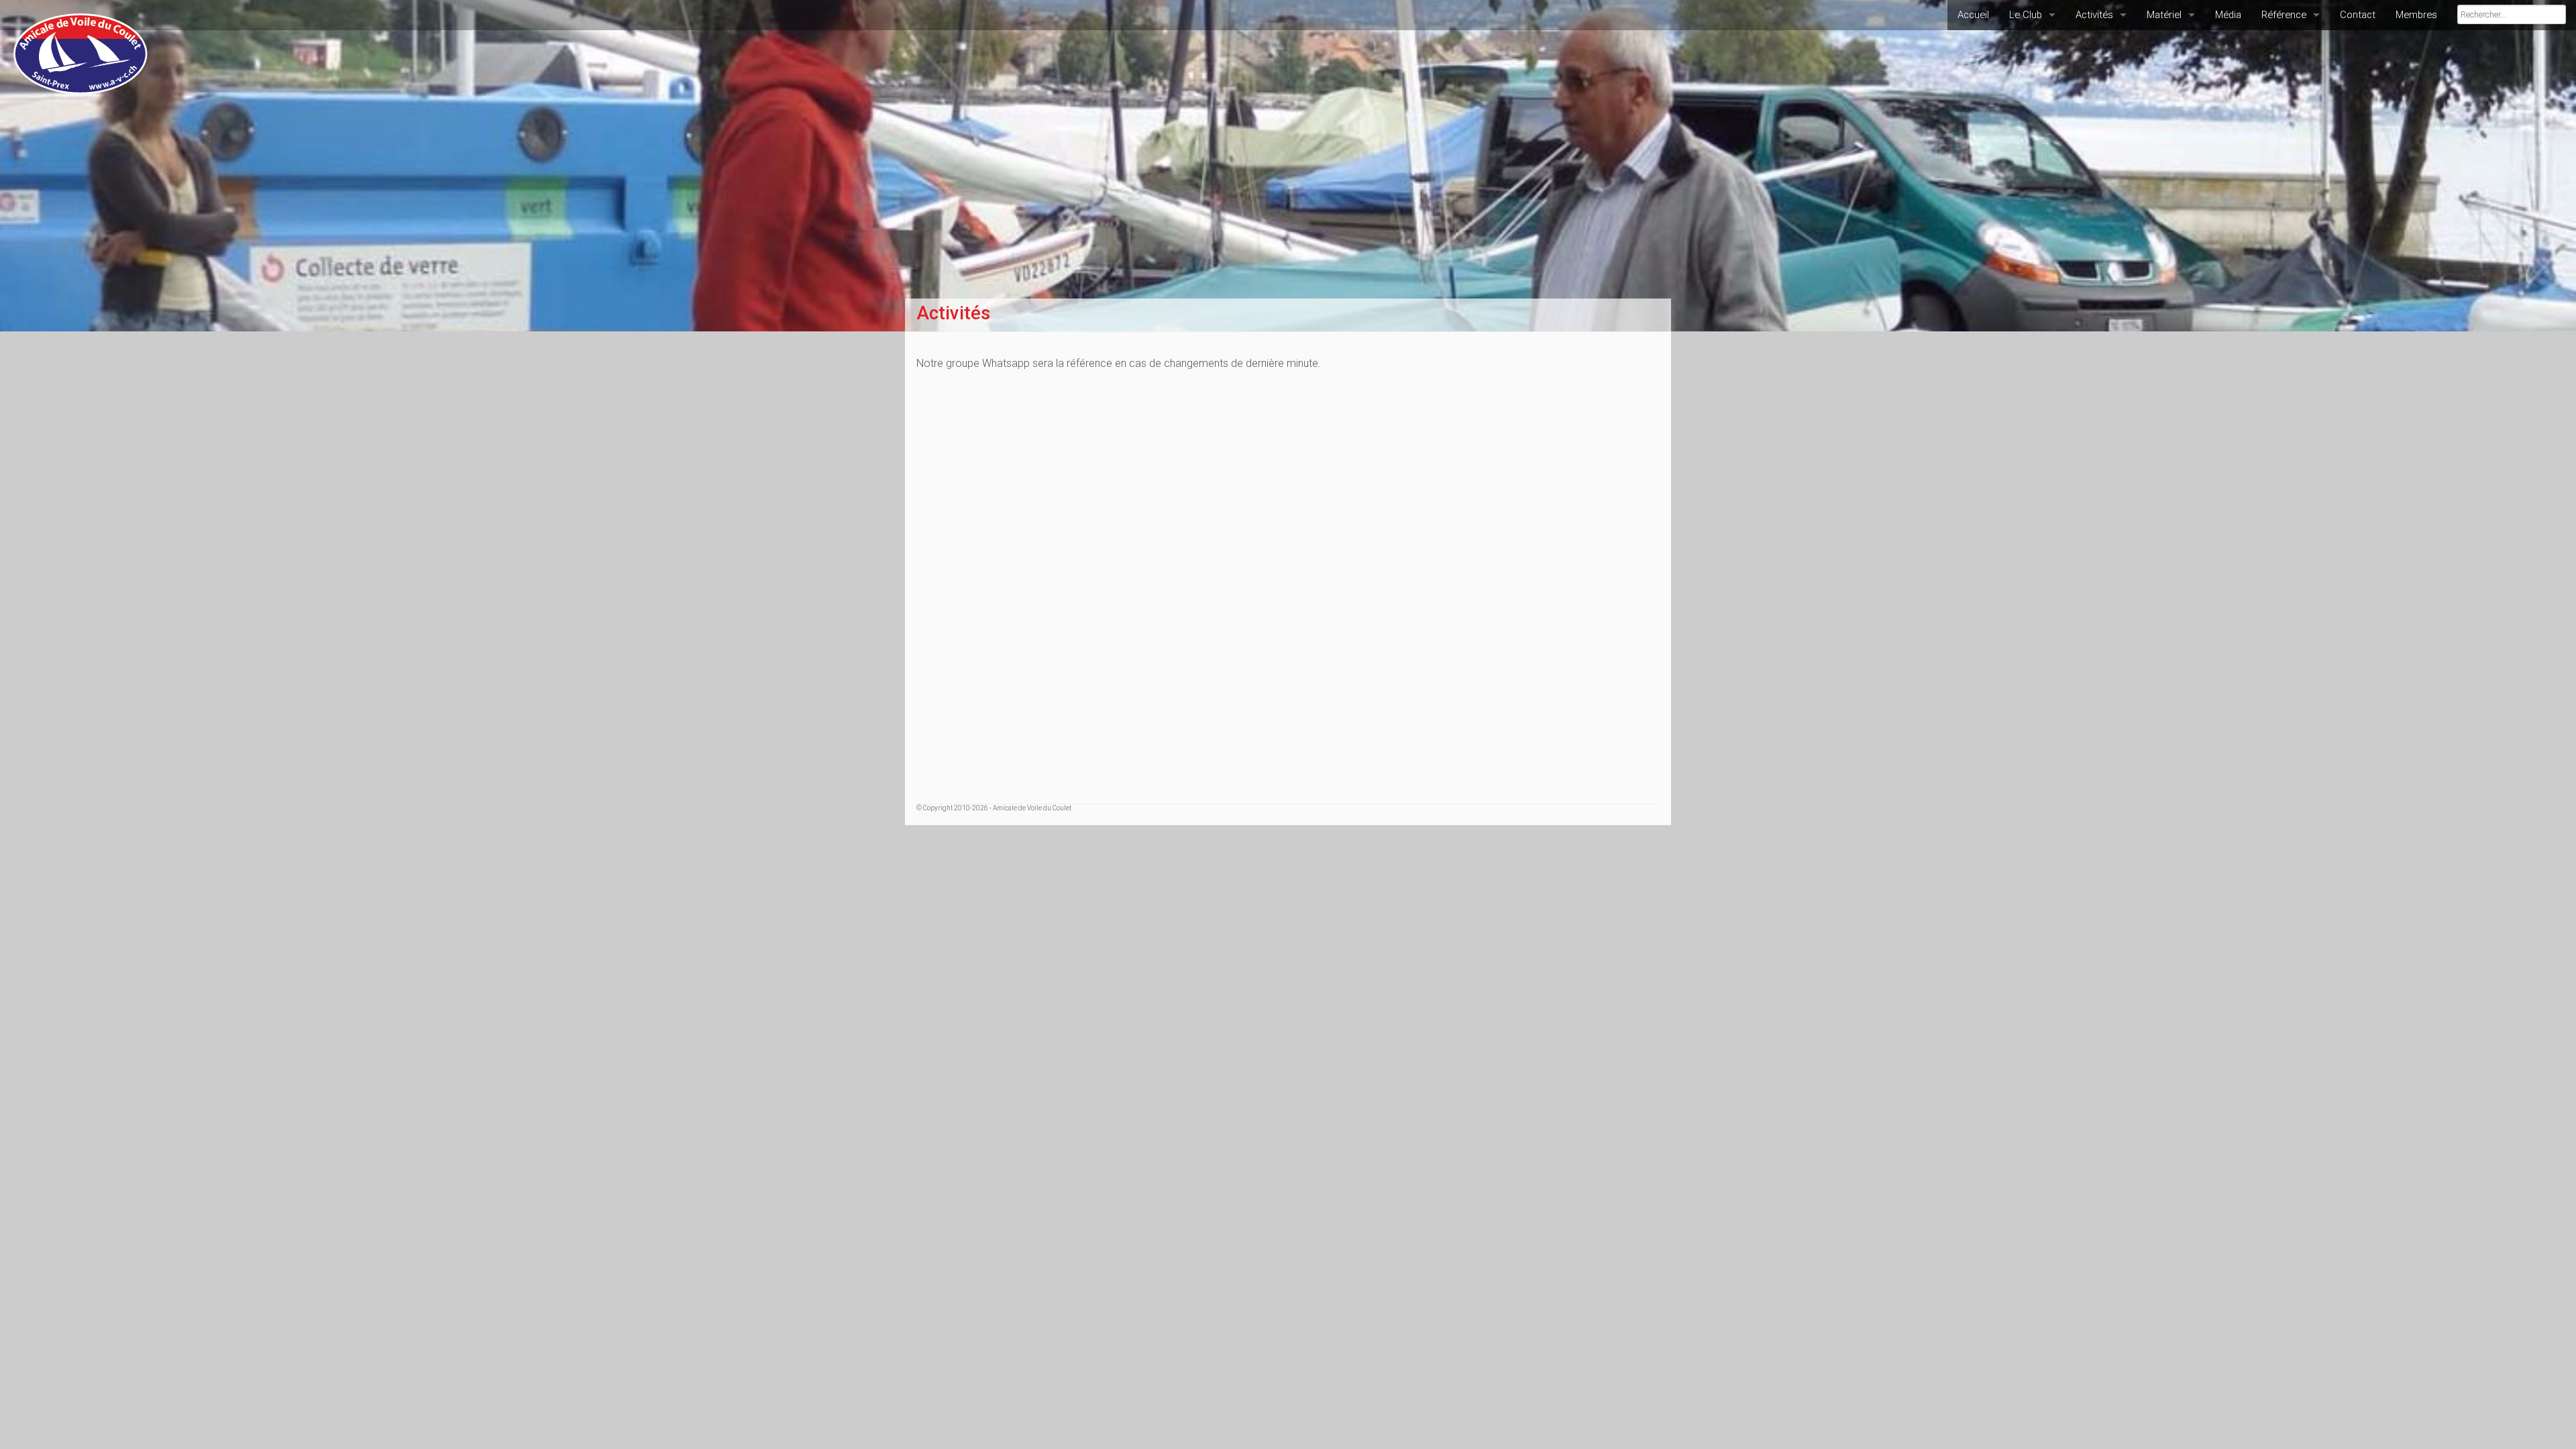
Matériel (2164, 15)
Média (2228, 15)
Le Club (2026, 15)
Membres (2416, 15)
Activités (2094, 15)
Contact (2358, 15)
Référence (2284, 15)
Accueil (1973, 15)
